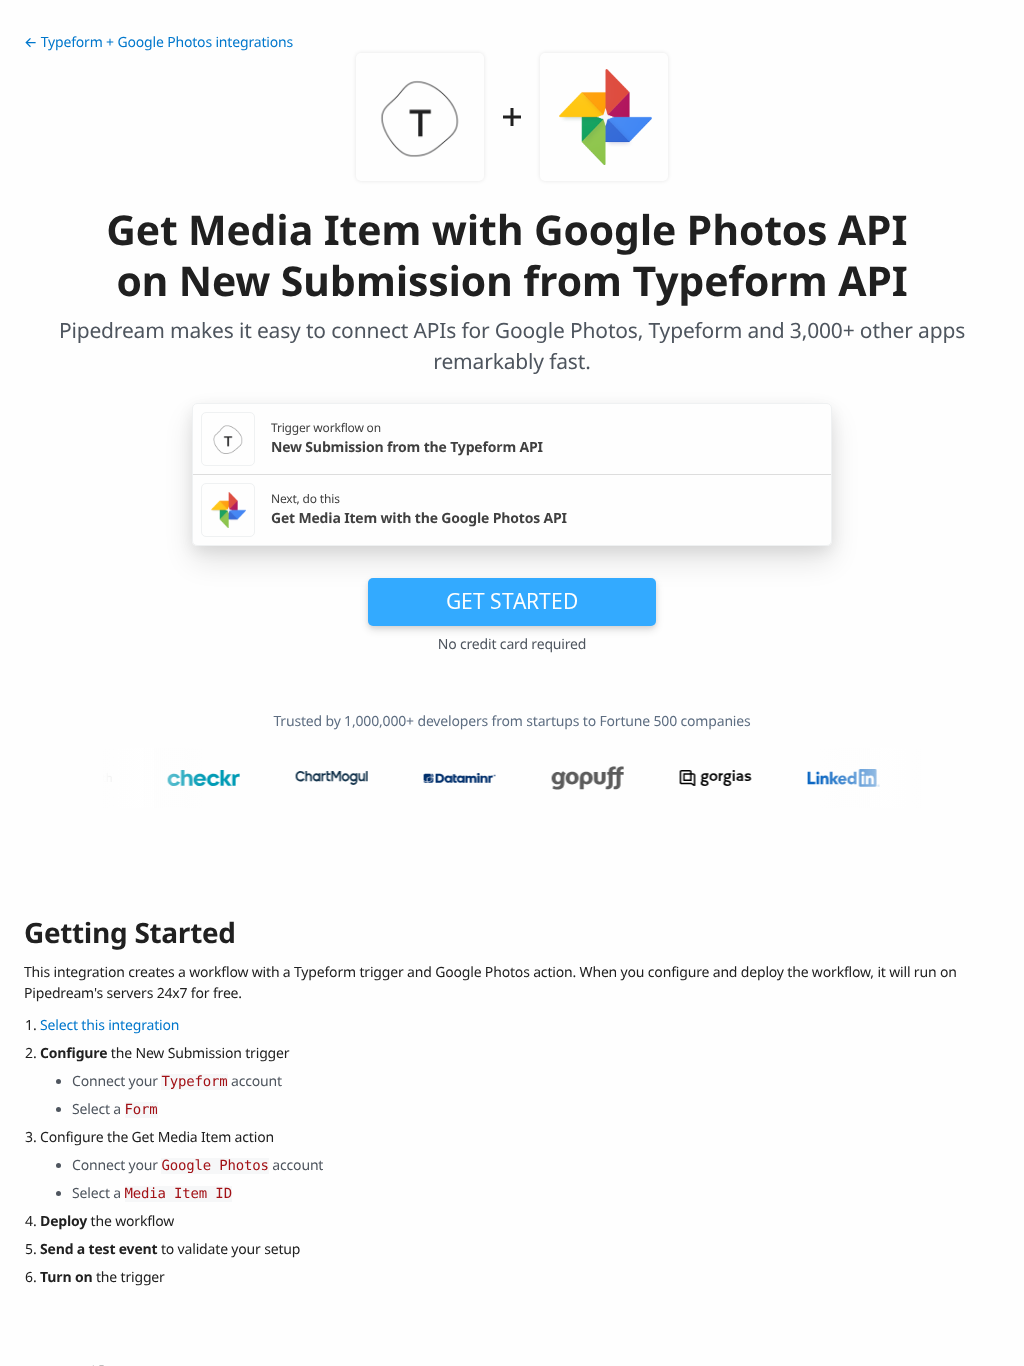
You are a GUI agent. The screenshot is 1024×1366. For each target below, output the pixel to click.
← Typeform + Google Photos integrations (158, 42)
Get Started (512, 601)
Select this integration (109, 1025)
